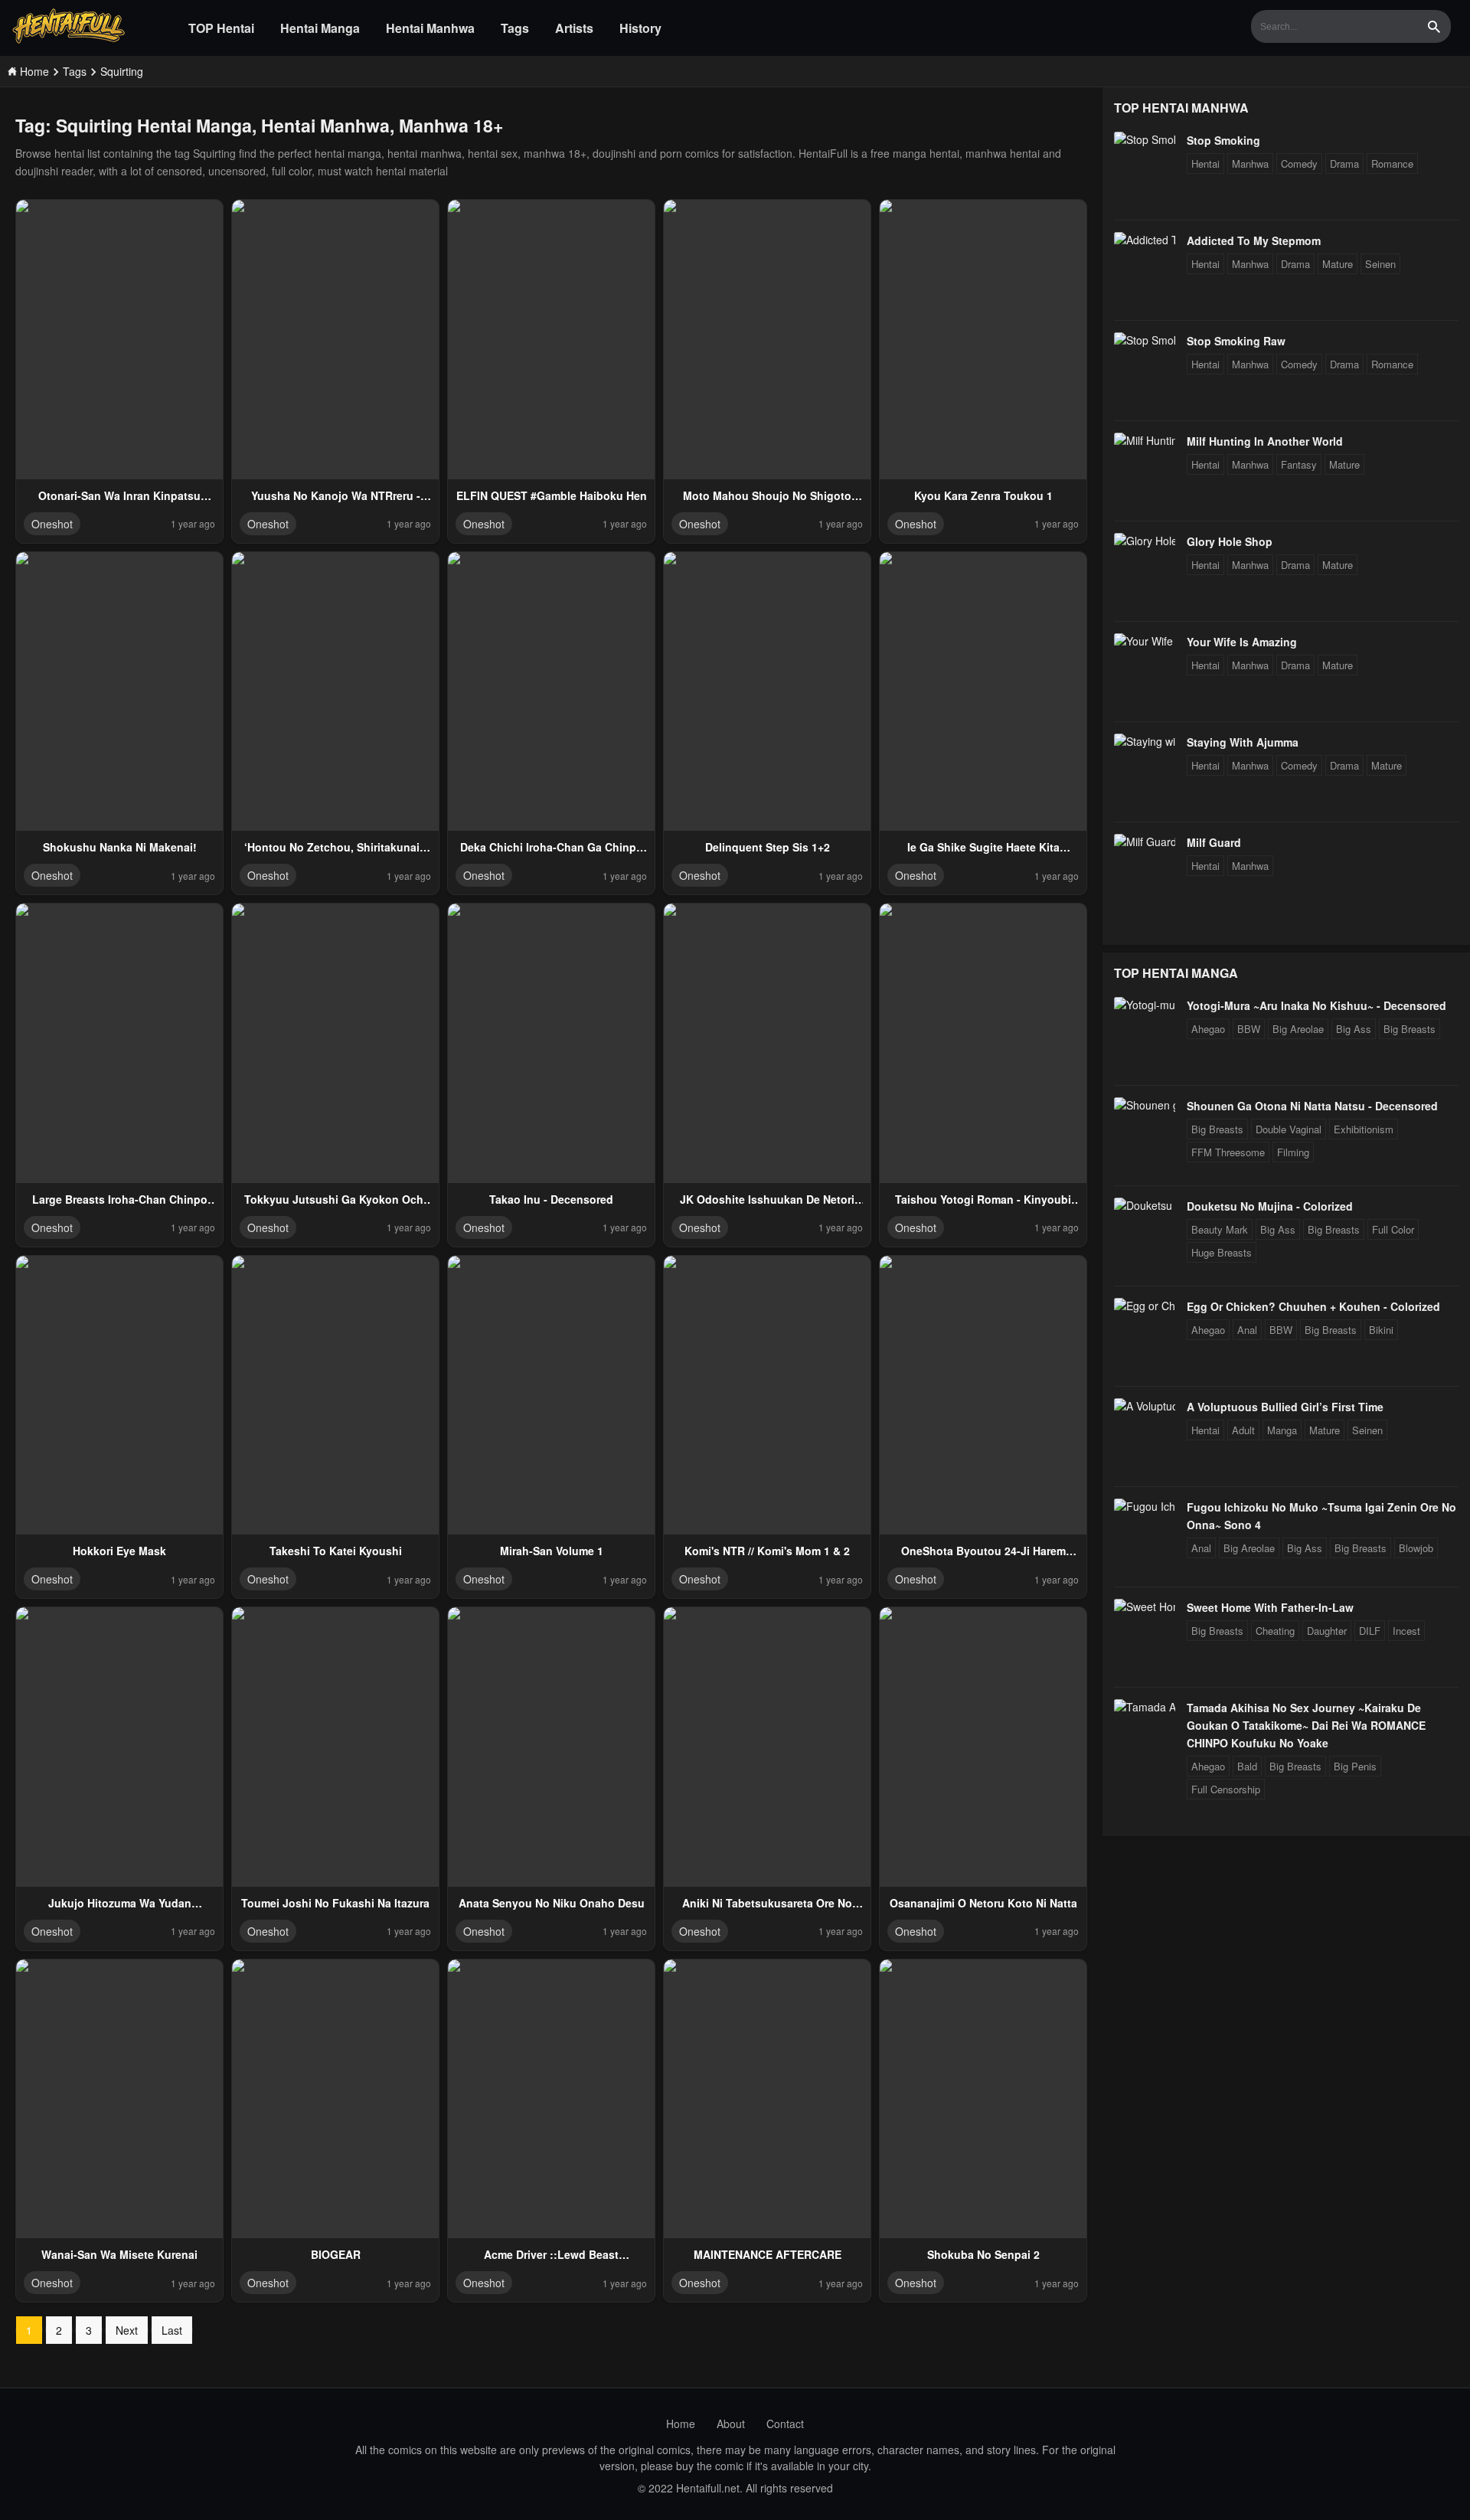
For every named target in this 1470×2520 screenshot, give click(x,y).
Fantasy (1299, 464)
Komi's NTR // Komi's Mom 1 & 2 (767, 1551)
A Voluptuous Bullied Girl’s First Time (1285, 1407)
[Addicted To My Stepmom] (1145, 240)
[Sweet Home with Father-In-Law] (1145, 1606)
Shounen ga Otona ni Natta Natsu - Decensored (1312, 1106)
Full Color (1393, 1229)
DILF (1370, 1631)
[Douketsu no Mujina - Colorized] (1145, 1205)
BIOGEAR (336, 2254)
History (640, 28)
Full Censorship (1226, 1789)
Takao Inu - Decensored (551, 1199)
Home (681, 2424)
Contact (785, 2424)
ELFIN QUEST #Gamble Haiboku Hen (552, 495)
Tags (515, 28)
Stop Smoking (1223, 140)
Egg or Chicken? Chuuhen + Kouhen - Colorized (1313, 1306)
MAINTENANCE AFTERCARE (768, 2254)
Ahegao (1208, 1029)
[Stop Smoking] (1145, 139)
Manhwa (1250, 163)
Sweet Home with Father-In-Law (1270, 1607)
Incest (1406, 1631)
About (731, 2424)
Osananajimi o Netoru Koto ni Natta (983, 1903)
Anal (1247, 1330)
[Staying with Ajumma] (1145, 741)
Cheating (1275, 1631)
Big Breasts (1410, 1029)
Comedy (1299, 163)
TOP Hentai (221, 28)
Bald (1247, 1766)
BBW (1249, 1029)
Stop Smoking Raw (1236, 341)
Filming (1293, 1152)
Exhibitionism (1364, 1129)
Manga (1282, 1430)
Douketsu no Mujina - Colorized (1270, 1206)
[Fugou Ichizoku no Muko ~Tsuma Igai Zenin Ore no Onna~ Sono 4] (1145, 1506)
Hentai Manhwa (430, 28)
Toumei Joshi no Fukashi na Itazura (335, 1903)
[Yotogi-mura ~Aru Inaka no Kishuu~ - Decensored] (1145, 1005)
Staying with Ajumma (1243, 742)
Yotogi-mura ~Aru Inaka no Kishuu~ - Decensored (1316, 1005)
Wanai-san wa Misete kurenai (119, 2254)
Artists (574, 28)
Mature (1338, 264)
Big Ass (1354, 1029)
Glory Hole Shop (1230, 541)
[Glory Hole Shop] (1145, 541)
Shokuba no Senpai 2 (983, 2254)
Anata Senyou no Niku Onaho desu (552, 1903)
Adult (1243, 1430)
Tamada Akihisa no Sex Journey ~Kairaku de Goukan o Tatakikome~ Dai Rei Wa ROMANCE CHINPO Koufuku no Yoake (1306, 1725)
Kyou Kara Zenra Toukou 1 (983, 495)
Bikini (1381, 1330)
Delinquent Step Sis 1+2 (768, 847)
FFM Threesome (1228, 1152)
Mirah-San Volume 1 (552, 1551)
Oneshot (52, 524)
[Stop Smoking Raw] (1145, 340)
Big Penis (1355, 1766)
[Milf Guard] (1145, 842)
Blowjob (1416, 1548)
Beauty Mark (1220, 1229)
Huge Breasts (1222, 1252)
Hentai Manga (320, 28)
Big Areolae (1298, 1029)
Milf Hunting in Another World (1265, 441)
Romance (1392, 163)
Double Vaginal (1289, 1129)
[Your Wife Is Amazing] (1145, 641)
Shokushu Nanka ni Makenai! (120, 847)
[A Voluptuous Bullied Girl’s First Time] (1145, 1406)
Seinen (1380, 264)
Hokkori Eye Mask (119, 1551)
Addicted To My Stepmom (1254, 240)
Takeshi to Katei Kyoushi (336, 1551)
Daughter (1327, 1631)
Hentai (1205, 163)
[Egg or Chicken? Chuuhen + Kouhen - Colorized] (1145, 1306)
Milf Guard (1214, 842)
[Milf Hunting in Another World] (1145, 440)
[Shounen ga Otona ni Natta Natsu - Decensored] (1145, 1105)
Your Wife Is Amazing (1242, 642)
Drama (1344, 163)
